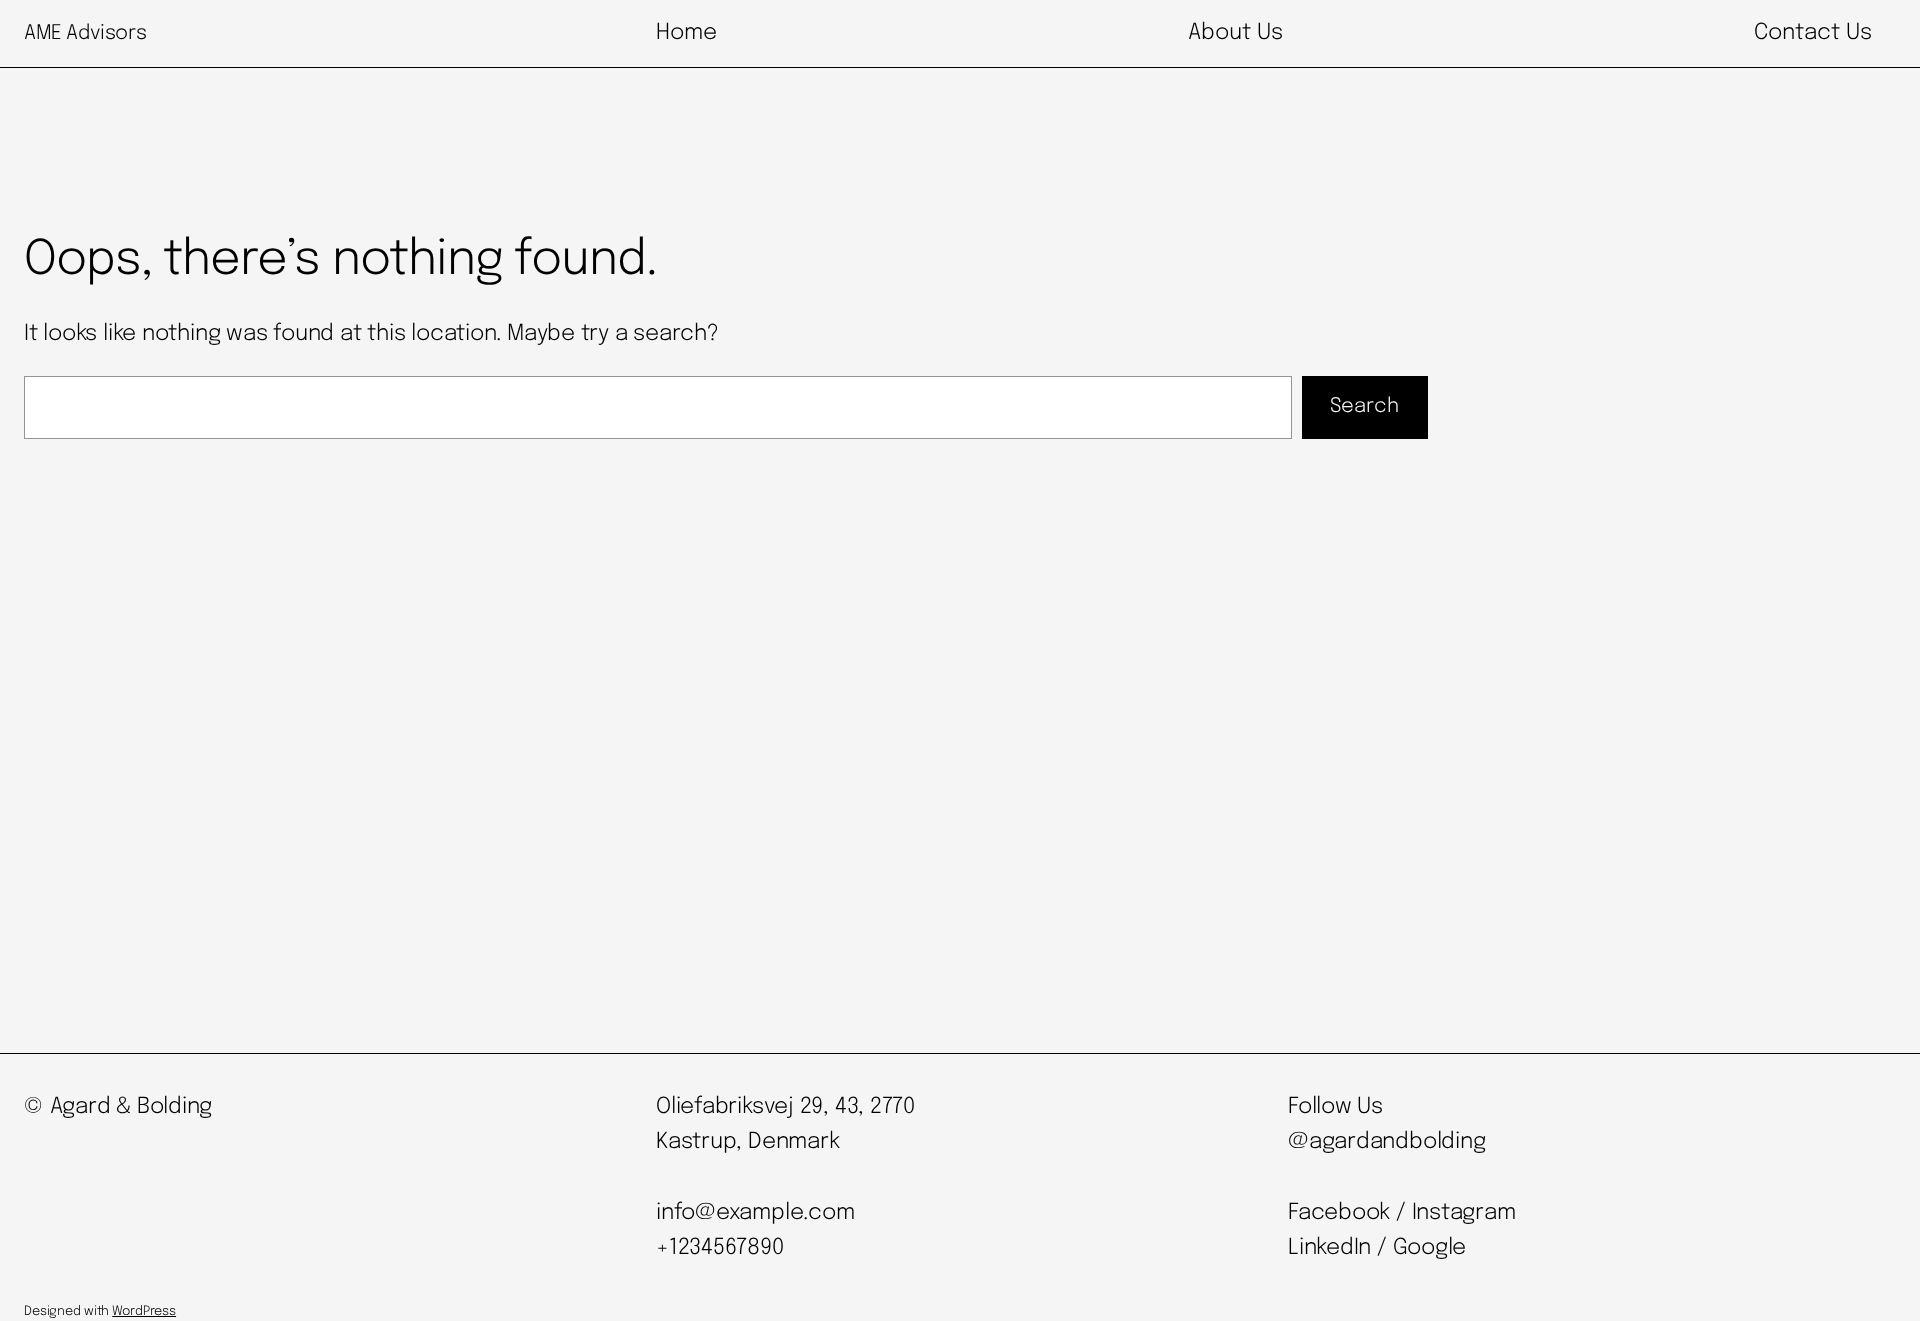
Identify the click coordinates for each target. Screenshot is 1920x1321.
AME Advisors (85, 33)
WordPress (144, 1311)
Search (1364, 406)
